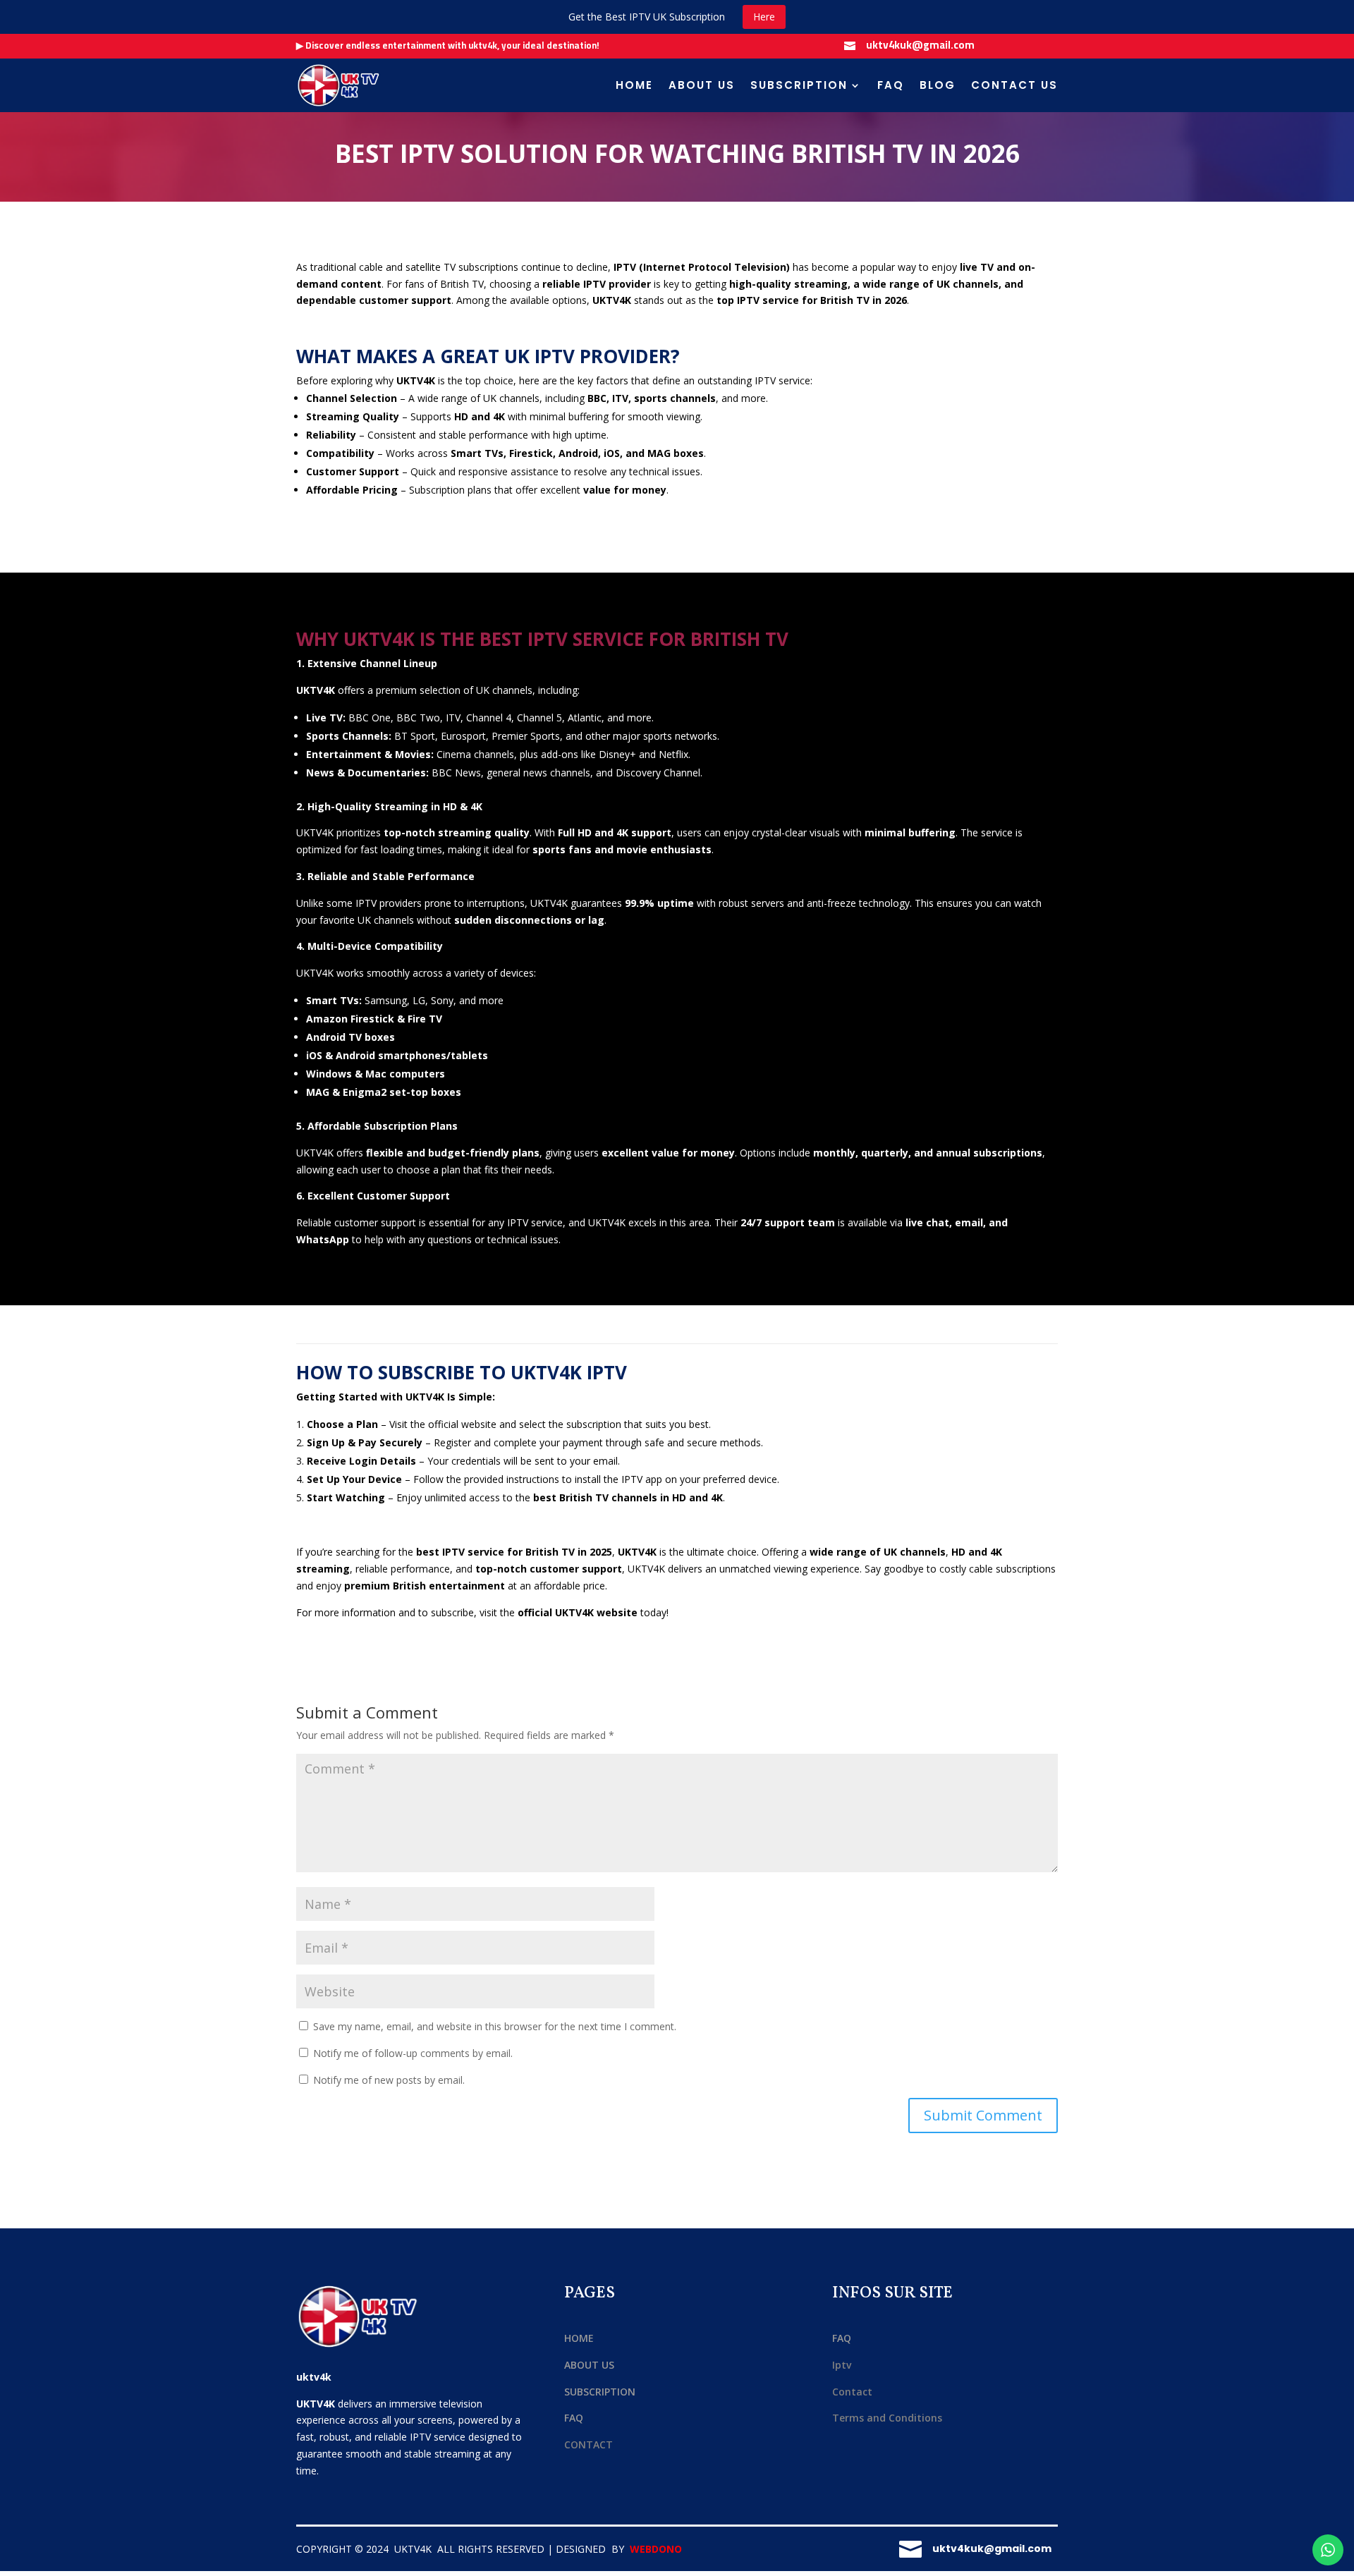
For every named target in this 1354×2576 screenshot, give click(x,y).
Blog (938, 85)
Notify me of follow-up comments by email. (413, 2053)
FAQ (891, 85)
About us (702, 85)
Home (634, 85)
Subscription (799, 85)
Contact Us (1014, 85)
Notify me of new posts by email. (389, 2080)
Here (764, 17)
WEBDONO (656, 2549)
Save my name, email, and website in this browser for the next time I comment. (495, 2026)
